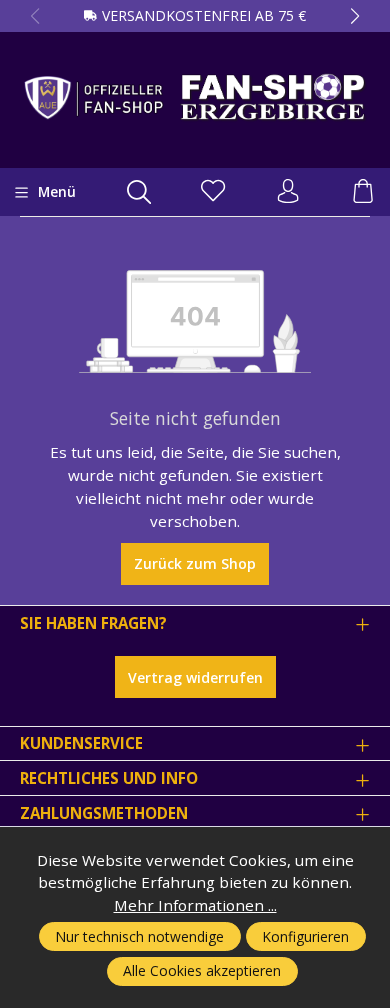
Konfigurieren (305, 936)
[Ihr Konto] (288, 192)
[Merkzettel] (213, 192)
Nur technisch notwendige (139, 936)
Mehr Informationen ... (195, 905)
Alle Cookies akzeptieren (202, 970)
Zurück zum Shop (195, 563)
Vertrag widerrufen (195, 677)
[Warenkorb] (363, 192)
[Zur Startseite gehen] (195, 97)
